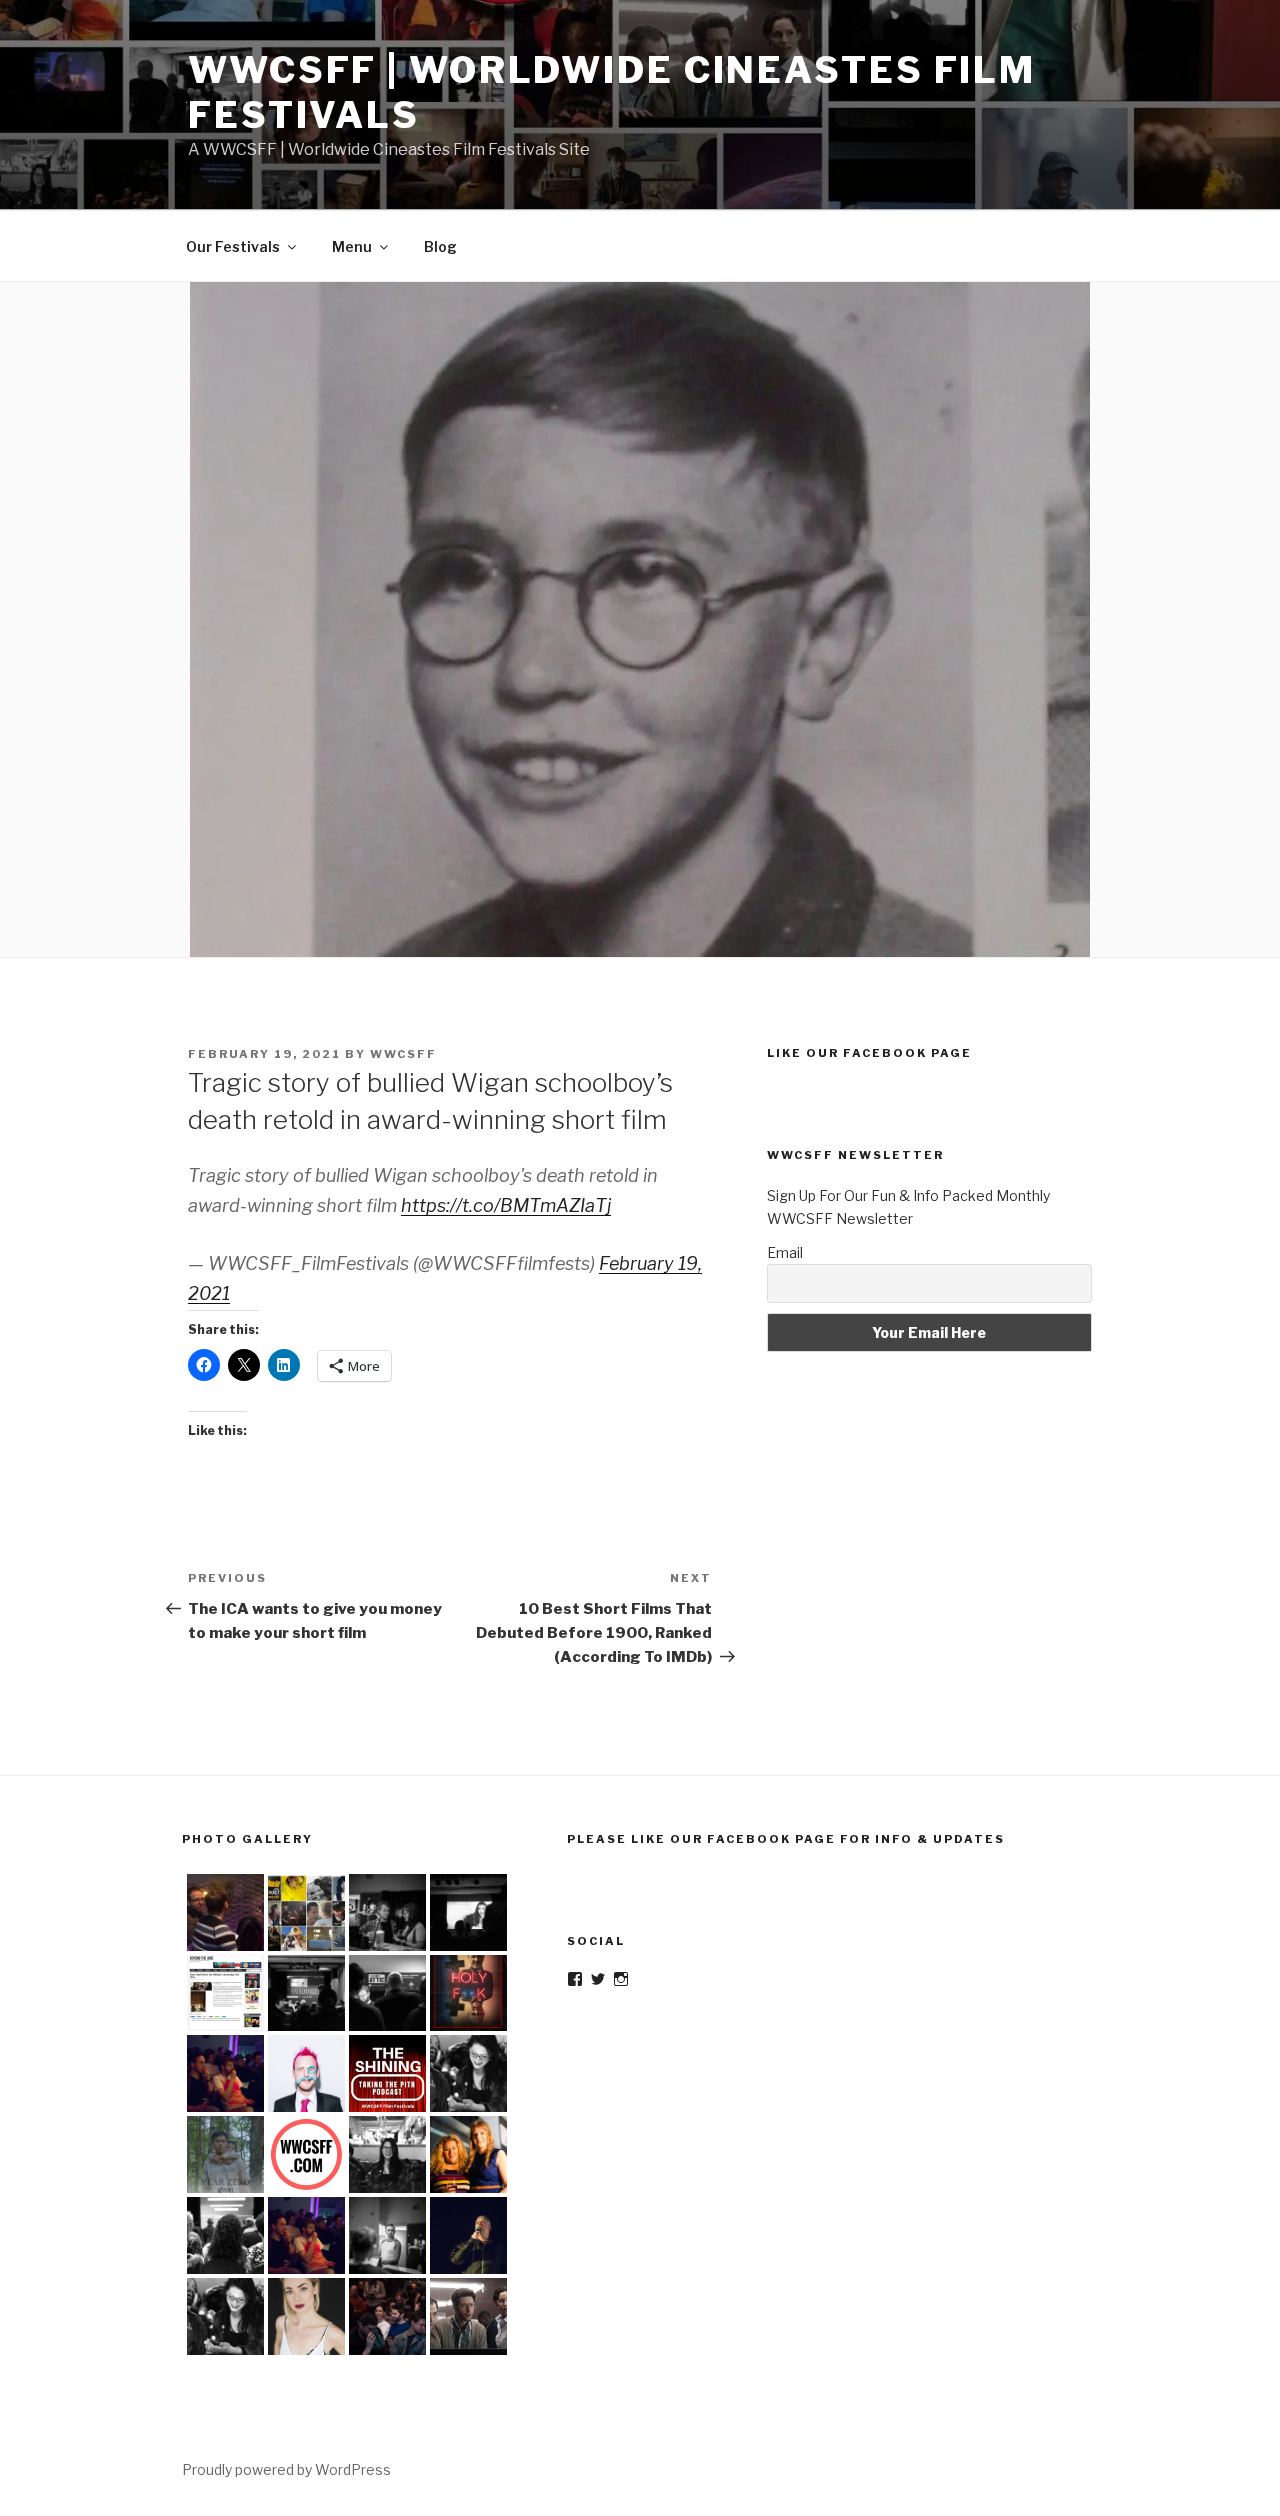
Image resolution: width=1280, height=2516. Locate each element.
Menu (352, 246)
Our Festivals (233, 246)
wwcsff (403, 1054)
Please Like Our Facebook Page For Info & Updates (786, 1839)
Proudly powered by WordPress (286, 2469)
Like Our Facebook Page (869, 1053)
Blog (440, 246)
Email (785, 1252)
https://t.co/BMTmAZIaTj (506, 1205)
